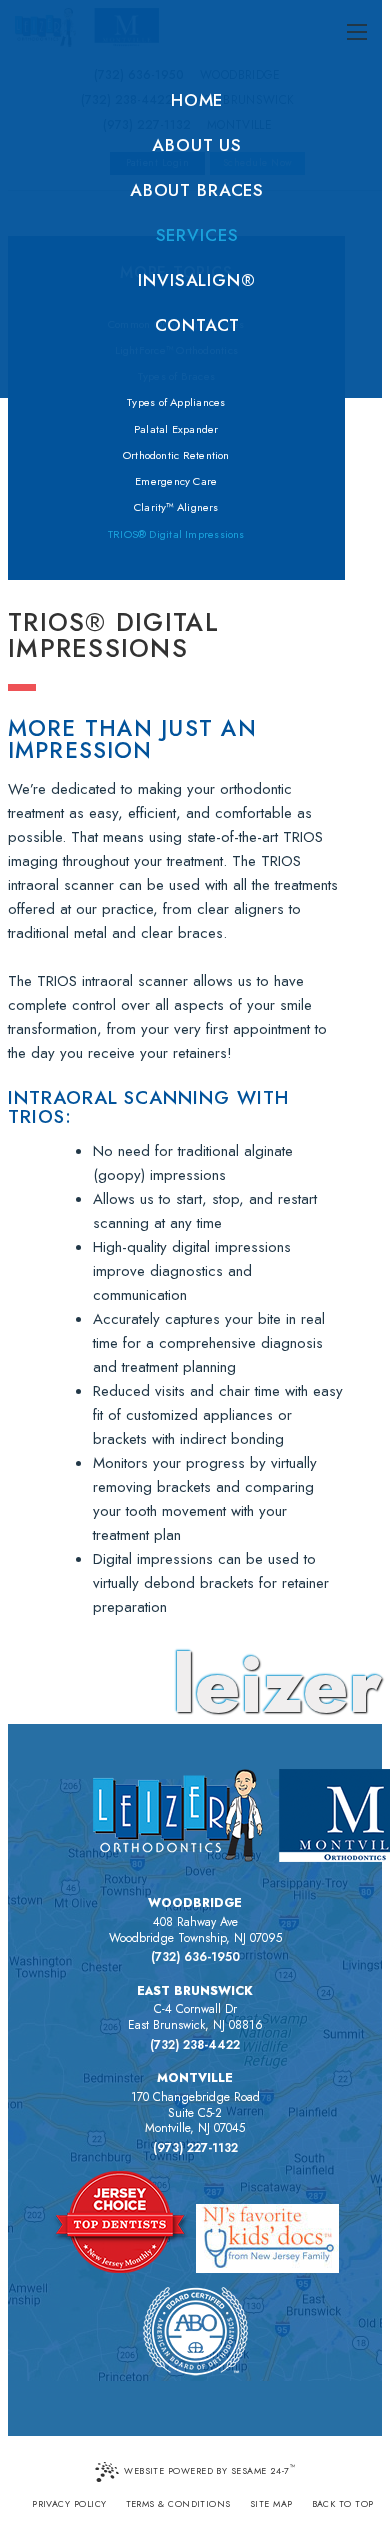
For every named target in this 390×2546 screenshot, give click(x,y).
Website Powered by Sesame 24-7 (209, 2469)
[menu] (357, 33)
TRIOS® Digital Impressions (176, 534)
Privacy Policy (69, 2503)
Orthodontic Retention (176, 455)
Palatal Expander (176, 429)
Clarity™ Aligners (176, 507)
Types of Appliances (176, 402)
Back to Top (343, 2503)
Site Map (271, 2503)
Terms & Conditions (178, 2503)
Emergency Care (176, 481)
